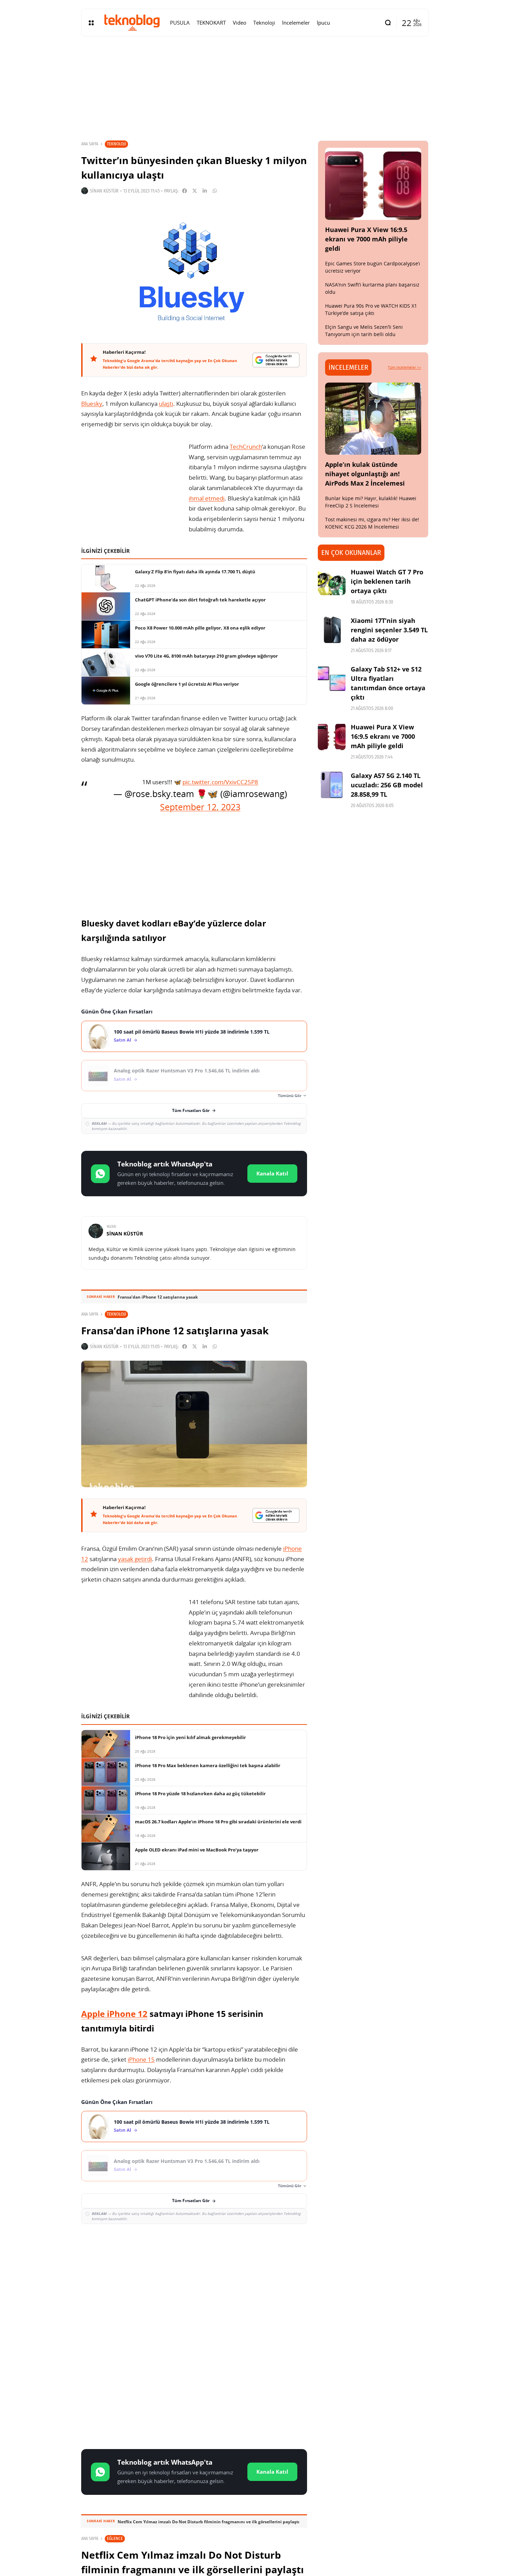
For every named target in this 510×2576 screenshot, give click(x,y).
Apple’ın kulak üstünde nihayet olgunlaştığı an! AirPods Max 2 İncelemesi (365, 474)
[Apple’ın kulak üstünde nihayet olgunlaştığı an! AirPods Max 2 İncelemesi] (373, 419)
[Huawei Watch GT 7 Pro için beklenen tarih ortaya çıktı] (332, 581)
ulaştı (166, 404)
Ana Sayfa (90, 144)
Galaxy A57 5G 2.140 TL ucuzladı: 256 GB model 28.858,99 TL (387, 785)
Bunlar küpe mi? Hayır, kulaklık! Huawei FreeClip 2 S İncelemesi (371, 502)
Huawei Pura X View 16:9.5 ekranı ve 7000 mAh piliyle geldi (366, 239)
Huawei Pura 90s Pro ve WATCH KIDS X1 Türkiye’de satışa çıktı (371, 309)
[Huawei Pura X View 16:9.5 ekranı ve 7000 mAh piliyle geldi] (373, 184)
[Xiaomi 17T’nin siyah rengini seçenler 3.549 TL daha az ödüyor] (332, 630)
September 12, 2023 (200, 807)
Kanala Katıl (272, 1173)
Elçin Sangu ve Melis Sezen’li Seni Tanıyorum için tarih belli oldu (364, 331)
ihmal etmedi (207, 498)
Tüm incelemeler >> (405, 367)
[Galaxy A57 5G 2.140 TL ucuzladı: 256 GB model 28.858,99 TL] (332, 785)
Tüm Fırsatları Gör (191, 1110)
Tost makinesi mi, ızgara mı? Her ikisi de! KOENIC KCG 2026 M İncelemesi (372, 523)
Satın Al (122, 1040)
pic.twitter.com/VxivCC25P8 (220, 782)
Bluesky (92, 404)
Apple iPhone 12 (114, 2014)
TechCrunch (246, 447)
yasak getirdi (135, 1559)
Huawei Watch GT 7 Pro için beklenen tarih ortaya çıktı (387, 581)
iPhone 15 (141, 2059)
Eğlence (115, 2538)
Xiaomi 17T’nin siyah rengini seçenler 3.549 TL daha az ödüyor (389, 630)
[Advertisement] (194, 2280)
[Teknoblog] (132, 23)
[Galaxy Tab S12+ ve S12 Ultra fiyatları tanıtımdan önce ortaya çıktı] (332, 678)
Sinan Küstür (104, 191)
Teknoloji (116, 144)
